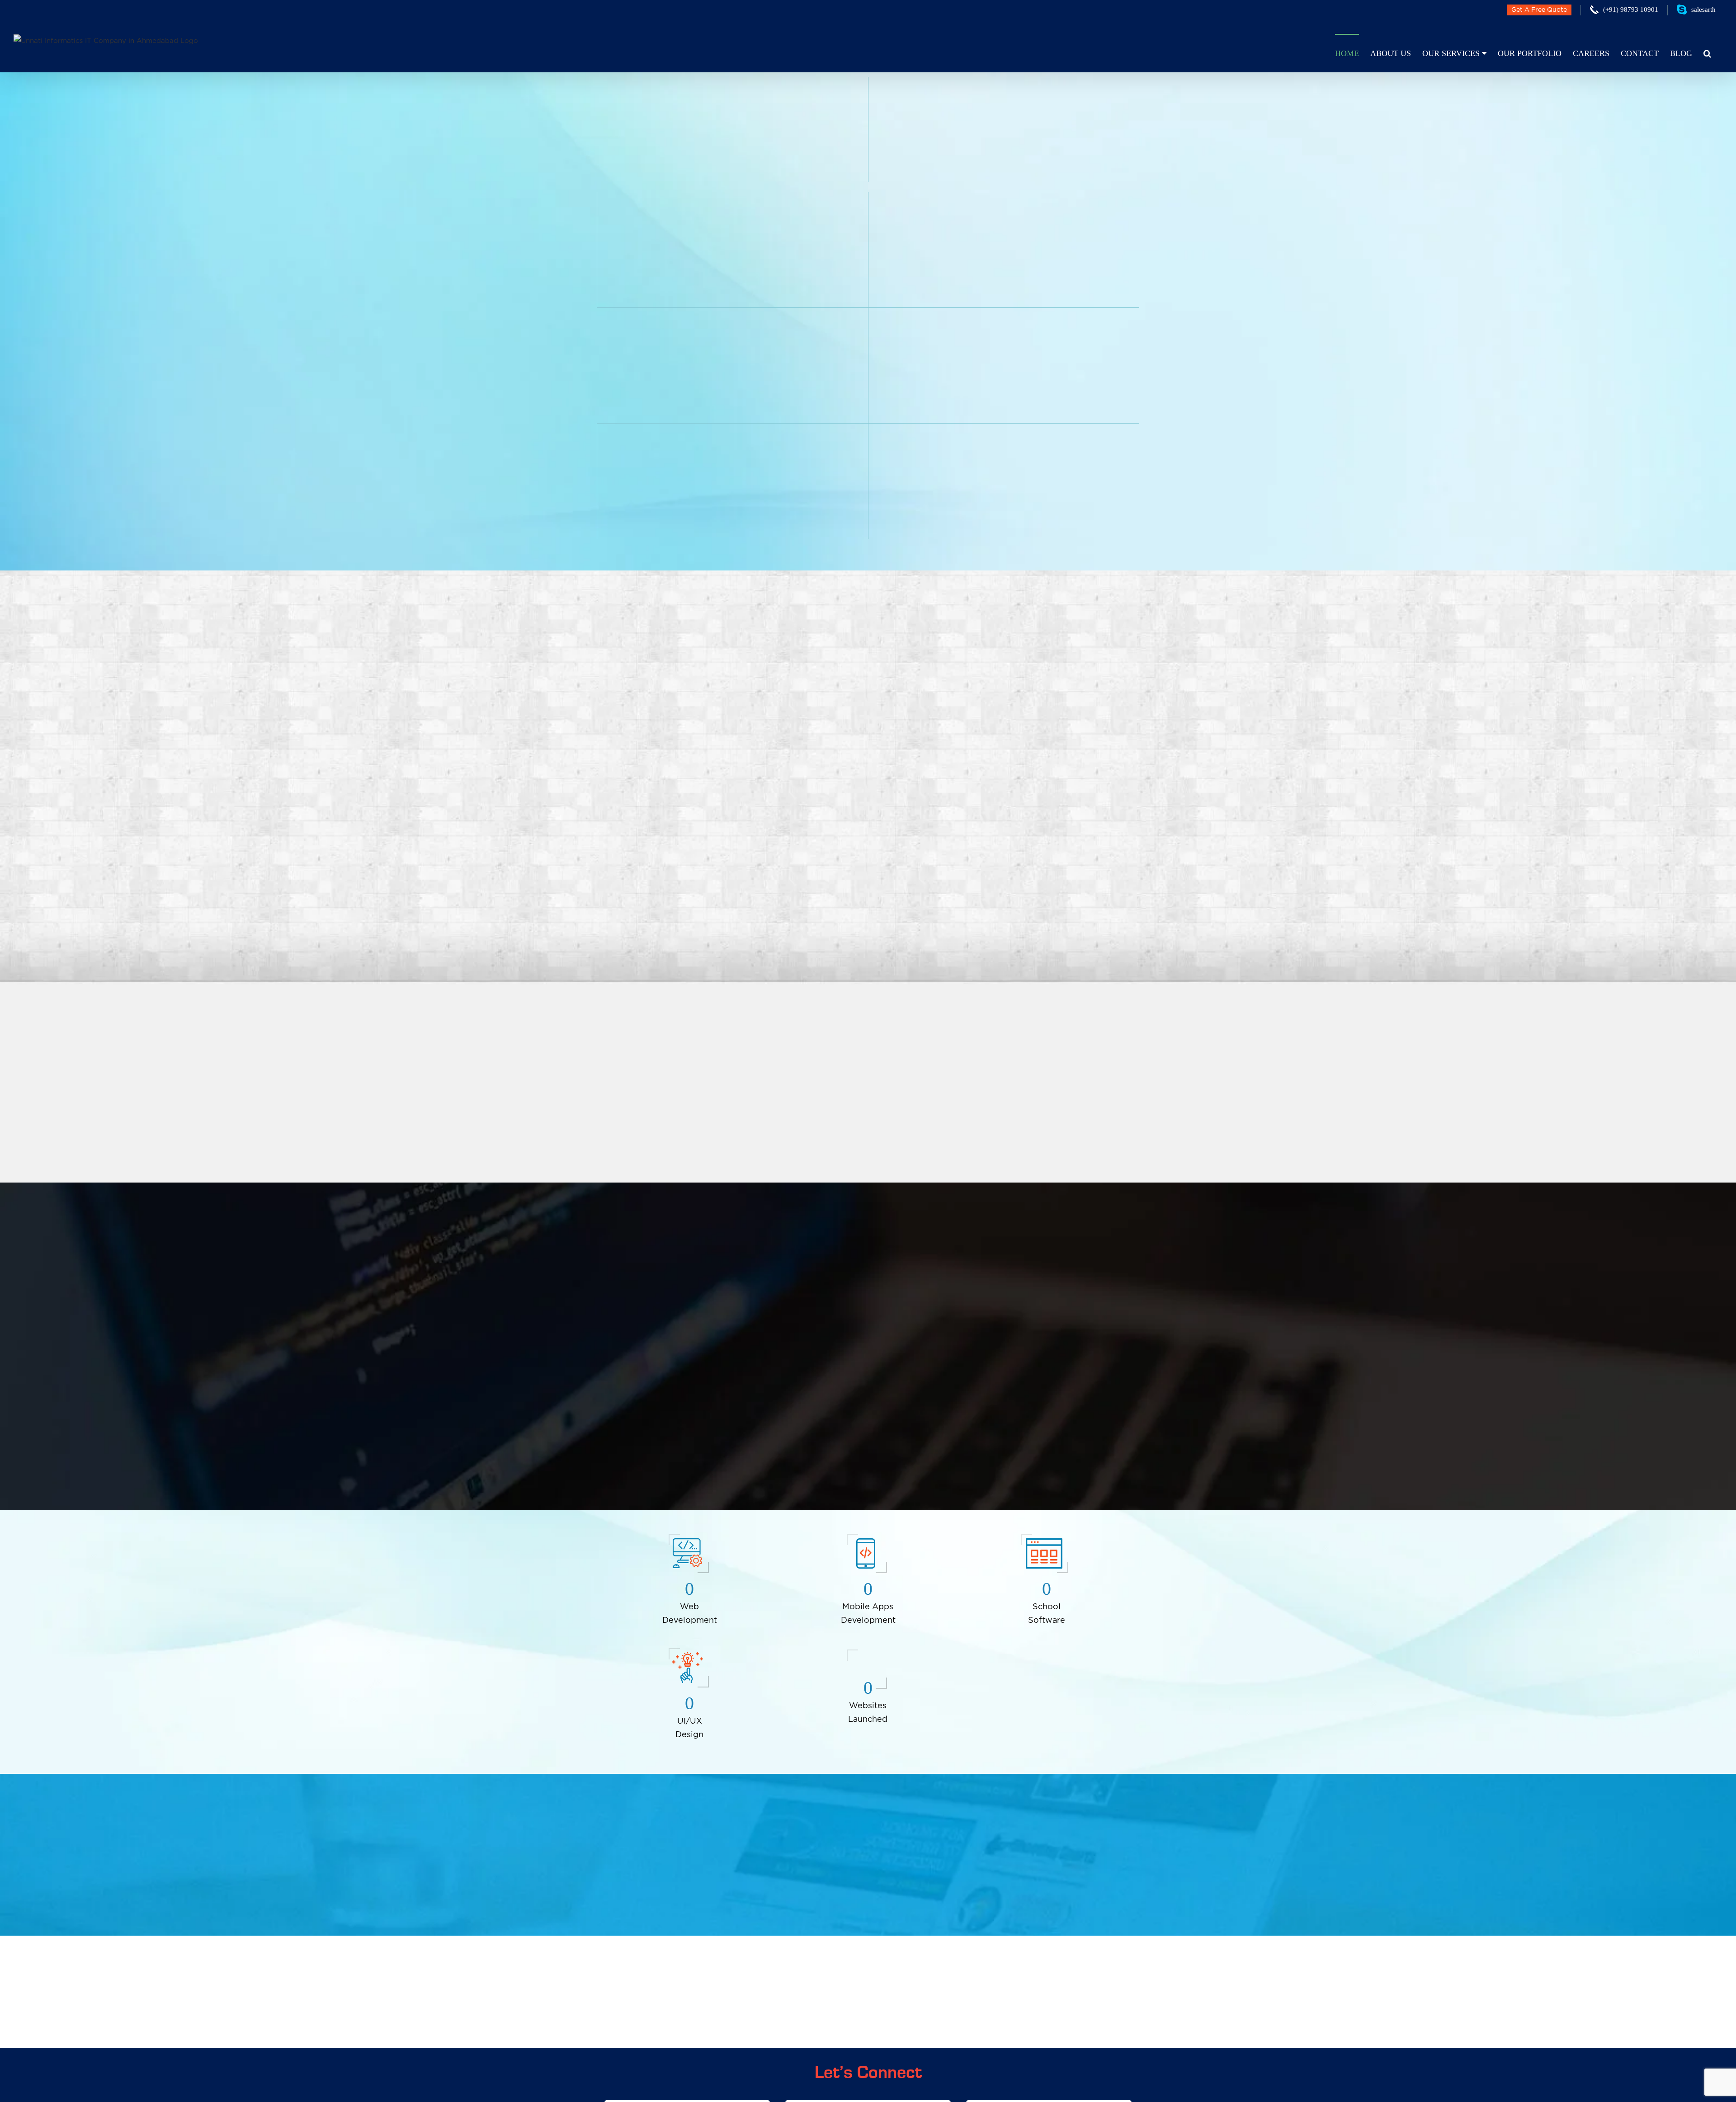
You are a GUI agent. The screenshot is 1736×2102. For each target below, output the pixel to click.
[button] (1707, 53)
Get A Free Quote (1539, 10)
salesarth (1703, 9)
